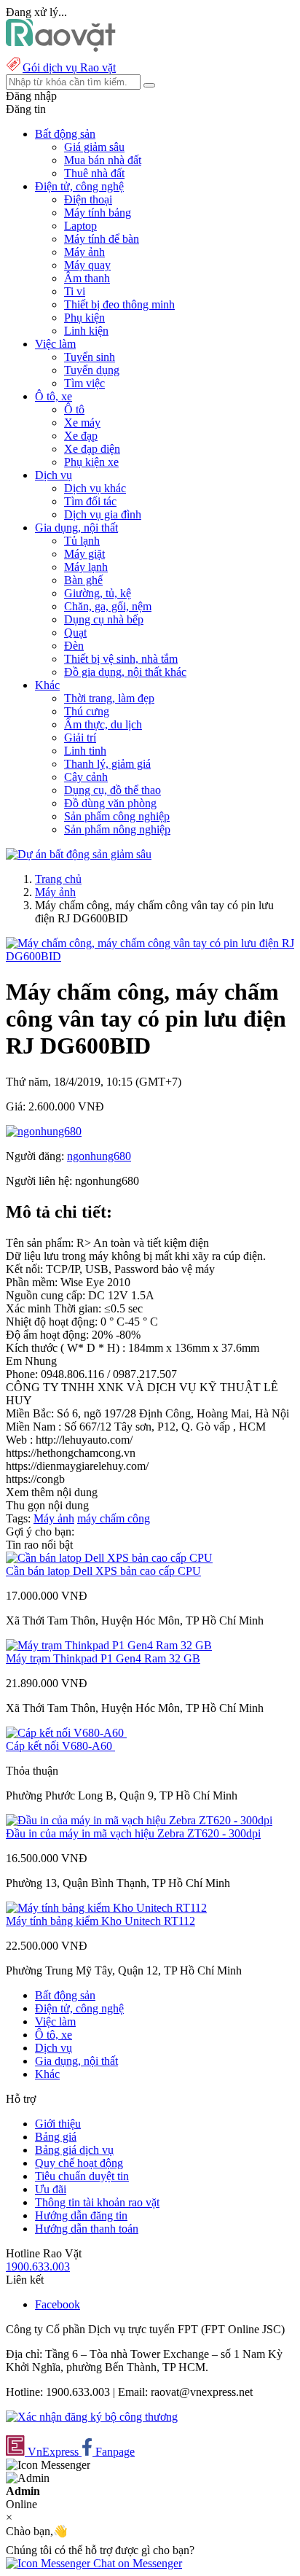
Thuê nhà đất (94, 173)
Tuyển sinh (90, 357)
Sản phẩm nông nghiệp (117, 829)
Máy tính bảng (98, 213)
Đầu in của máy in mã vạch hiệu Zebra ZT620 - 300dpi (133, 1833)
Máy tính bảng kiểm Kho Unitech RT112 (100, 1921)
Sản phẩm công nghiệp (117, 816)
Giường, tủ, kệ (98, 593)
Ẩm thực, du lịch (103, 724)
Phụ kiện (84, 318)
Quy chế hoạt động (79, 2163)
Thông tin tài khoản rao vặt (97, 2202)
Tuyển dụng (92, 370)
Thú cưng (87, 711)
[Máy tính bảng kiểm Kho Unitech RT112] (106, 1908)
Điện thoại (88, 199)
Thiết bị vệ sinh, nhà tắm (121, 659)
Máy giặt (84, 554)
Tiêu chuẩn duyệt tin (82, 2176)
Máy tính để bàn (102, 239)
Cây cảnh (86, 777)
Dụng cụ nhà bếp (104, 619)
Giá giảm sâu (94, 147)
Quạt (75, 633)
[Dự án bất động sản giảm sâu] (79, 854)
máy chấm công (114, 1518)
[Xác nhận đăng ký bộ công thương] (92, 2417)
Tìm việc (84, 383)
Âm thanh (87, 278)
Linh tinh (85, 751)
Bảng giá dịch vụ (74, 2150)
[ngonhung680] (44, 1131)
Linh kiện (86, 331)
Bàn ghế (83, 580)
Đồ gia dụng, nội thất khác (125, 672)
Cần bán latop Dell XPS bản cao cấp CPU (103, 1571)
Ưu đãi (51, 2189)
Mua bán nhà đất (103, 160)
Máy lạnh (86, 567)
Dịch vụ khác (95, 488)
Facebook (58, 2304)
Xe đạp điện (92, 449)
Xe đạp (81, 436)
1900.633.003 (38, 2266)
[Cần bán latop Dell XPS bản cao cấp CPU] (109, 1558)
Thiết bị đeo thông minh (119, 304)
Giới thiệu (58, 2124)
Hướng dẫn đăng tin (81, 2215)
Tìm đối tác (90, 501)
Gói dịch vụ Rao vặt (69, 67)
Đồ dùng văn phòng (110, 803)
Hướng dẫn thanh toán (87, 2229)
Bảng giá (56, 2137)
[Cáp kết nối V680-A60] (66, 1733)
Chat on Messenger (136, 2563)
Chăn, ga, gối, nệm (108, 606)
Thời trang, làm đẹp (109, 698)
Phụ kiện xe (91, 462)
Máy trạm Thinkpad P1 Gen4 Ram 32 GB (103, 1658)
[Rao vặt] (61, 48)
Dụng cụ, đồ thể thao (112, 790)
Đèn (74, 646)
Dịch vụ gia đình (103, 514)
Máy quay (87, 265)
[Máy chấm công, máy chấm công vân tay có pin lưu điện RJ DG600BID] (150, 956)
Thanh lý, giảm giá (107, 764)
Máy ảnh (84, 252)
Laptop (80, 226)
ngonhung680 (99, 1156)
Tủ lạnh (82, 541)
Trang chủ (58, 879)
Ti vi (75, 291)
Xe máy (82, 423)
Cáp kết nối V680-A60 (60, 1746)
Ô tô (74, 409)
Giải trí (80, 738)
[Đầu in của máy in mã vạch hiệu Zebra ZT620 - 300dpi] (139, 1820)
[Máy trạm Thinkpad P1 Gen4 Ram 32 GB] (109, 1645)
